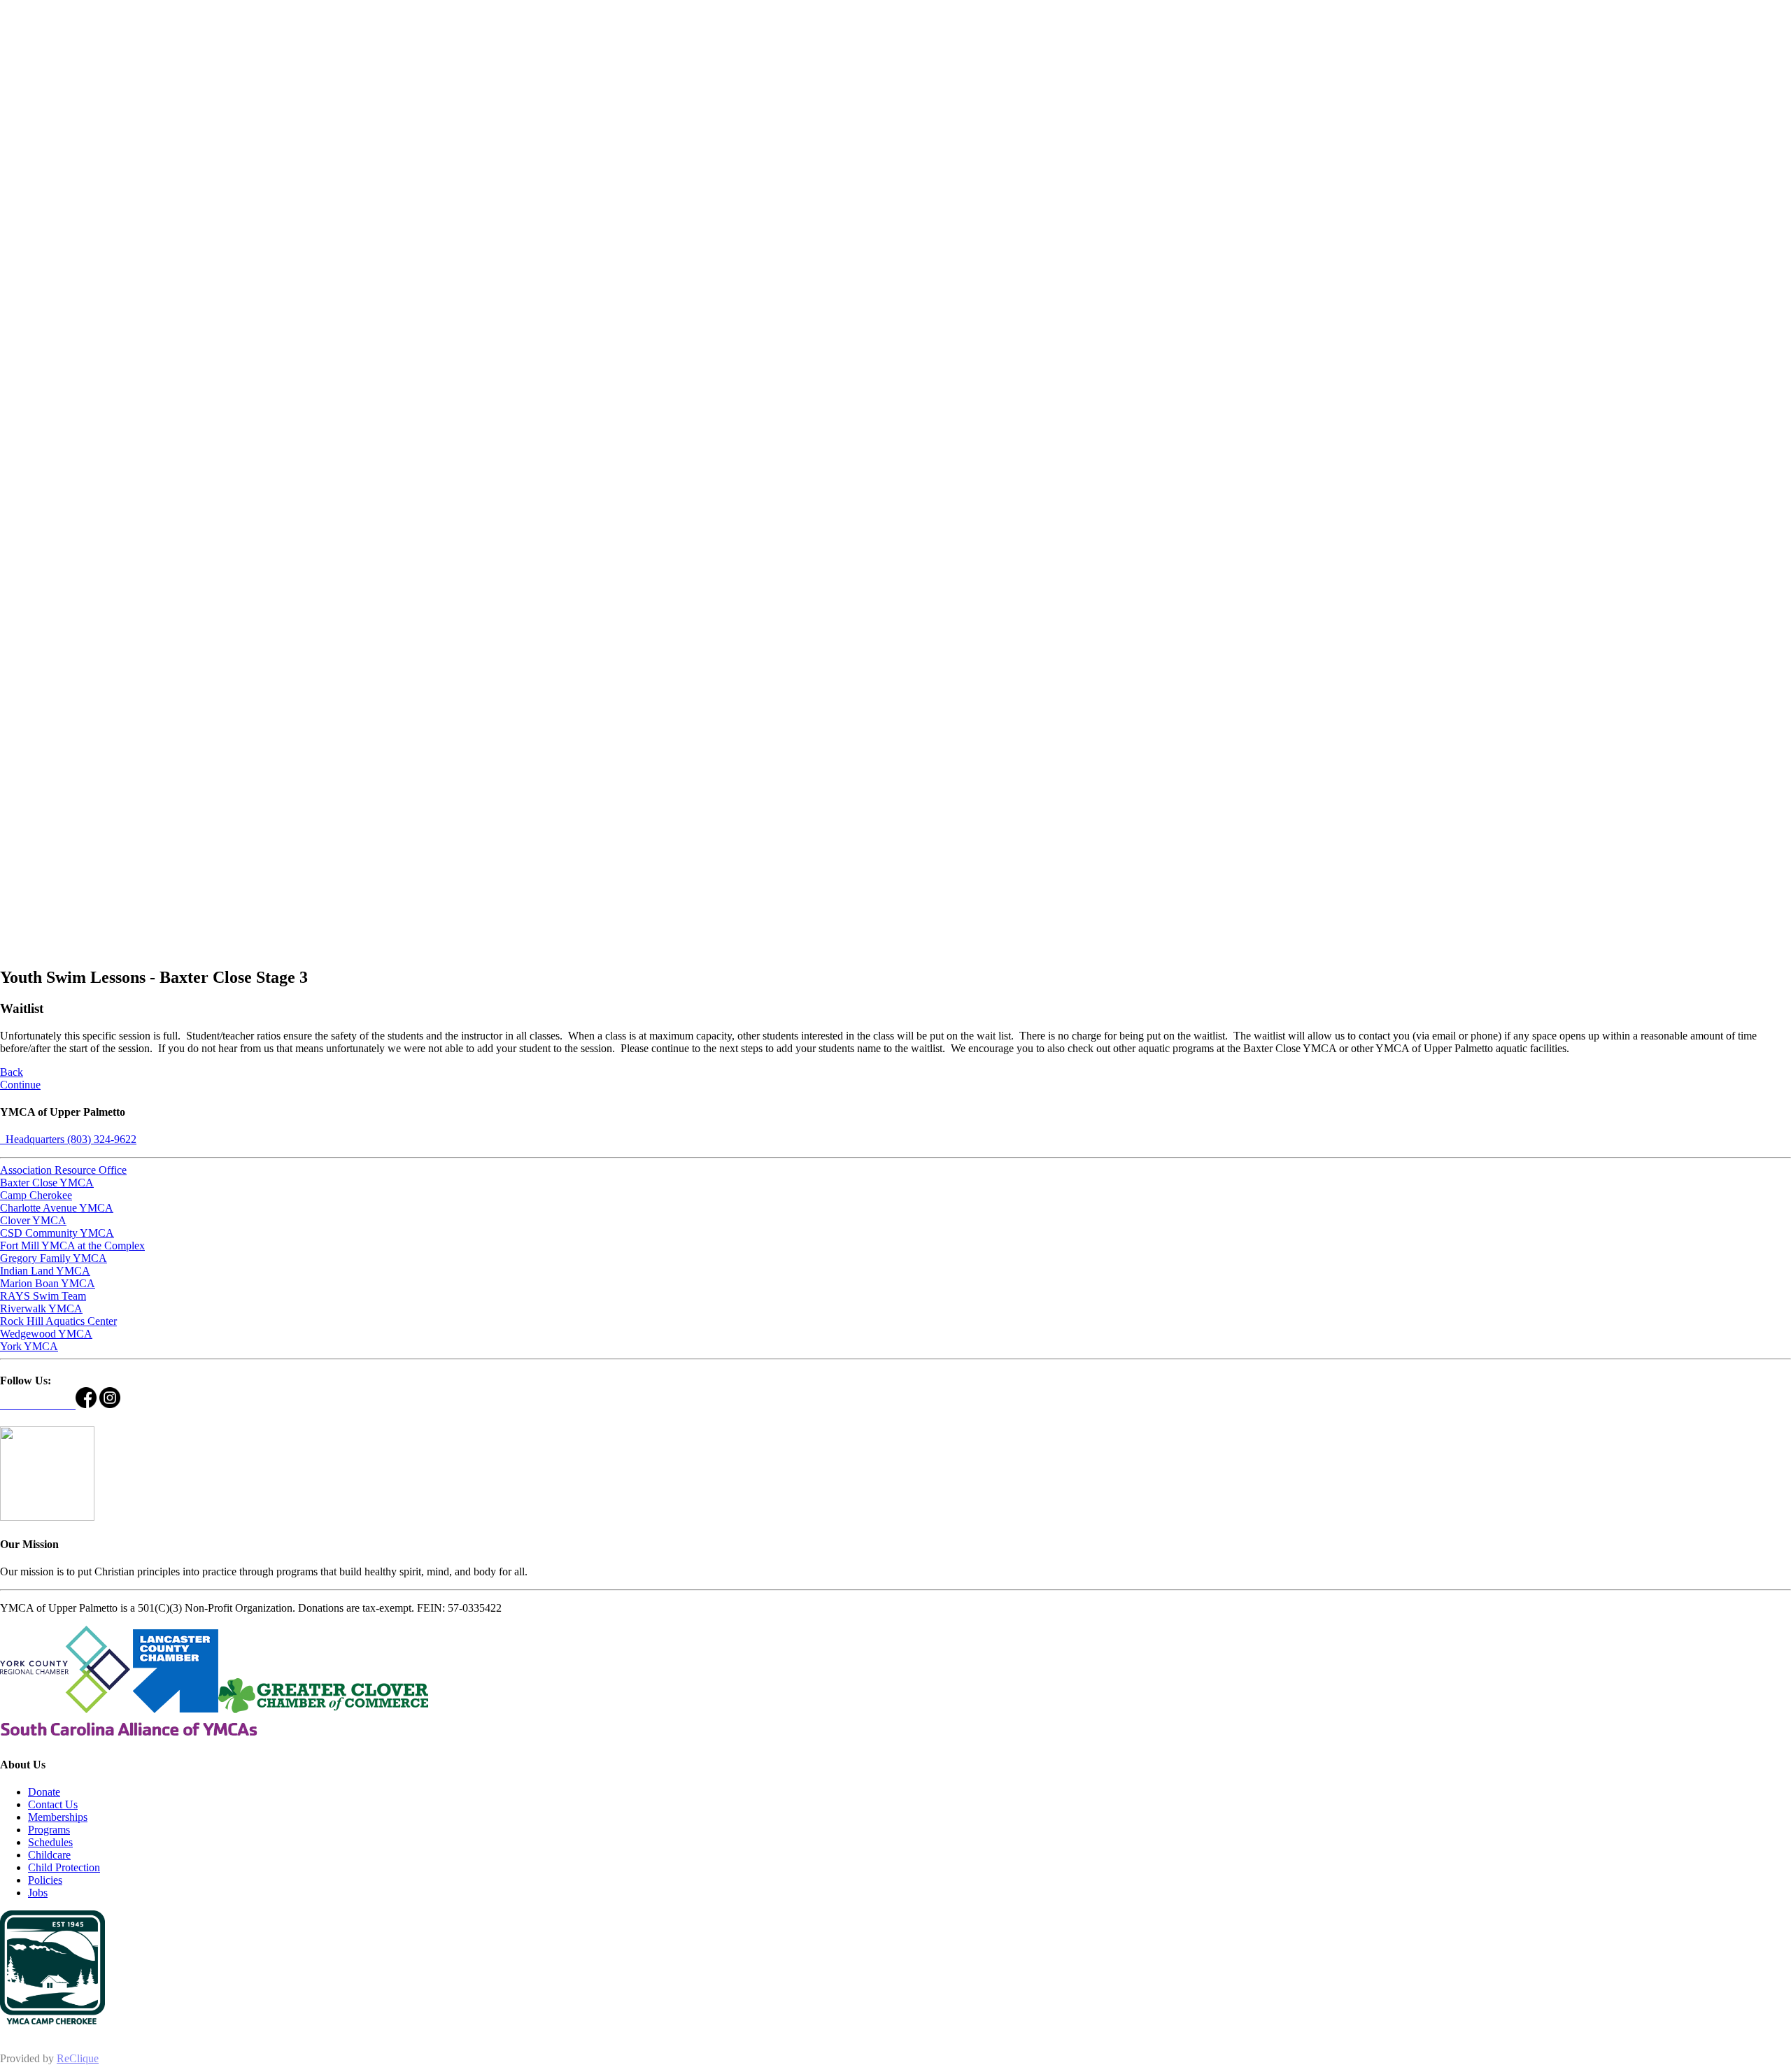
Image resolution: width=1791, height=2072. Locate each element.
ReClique (78, 2058)
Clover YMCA (33, 1220)
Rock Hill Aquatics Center (58, 1321)
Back (12, 1072)
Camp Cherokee (36, 1195)
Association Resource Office (63, 1170)
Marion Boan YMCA (48, 1283)
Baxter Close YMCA (47, 1183)
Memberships (58, 1817)
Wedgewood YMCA (46, 1334)
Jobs (38, 1893)
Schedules (50, 1842)
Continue (20, 1085)
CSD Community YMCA (57, 1233)
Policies (45, 1880)
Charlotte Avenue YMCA (57, 1208)
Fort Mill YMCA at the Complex (72, 1246)
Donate (44, 1792)
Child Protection (64, 1867)
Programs (49, 1830)
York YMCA (29, 1346)
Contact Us (53, 1804)
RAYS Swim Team (43, 1296)
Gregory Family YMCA (54, 1258)
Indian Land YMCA (45, 1271)
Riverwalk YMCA (41, 1308)
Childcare (49, 1855)
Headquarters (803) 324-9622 (68, 1139)
